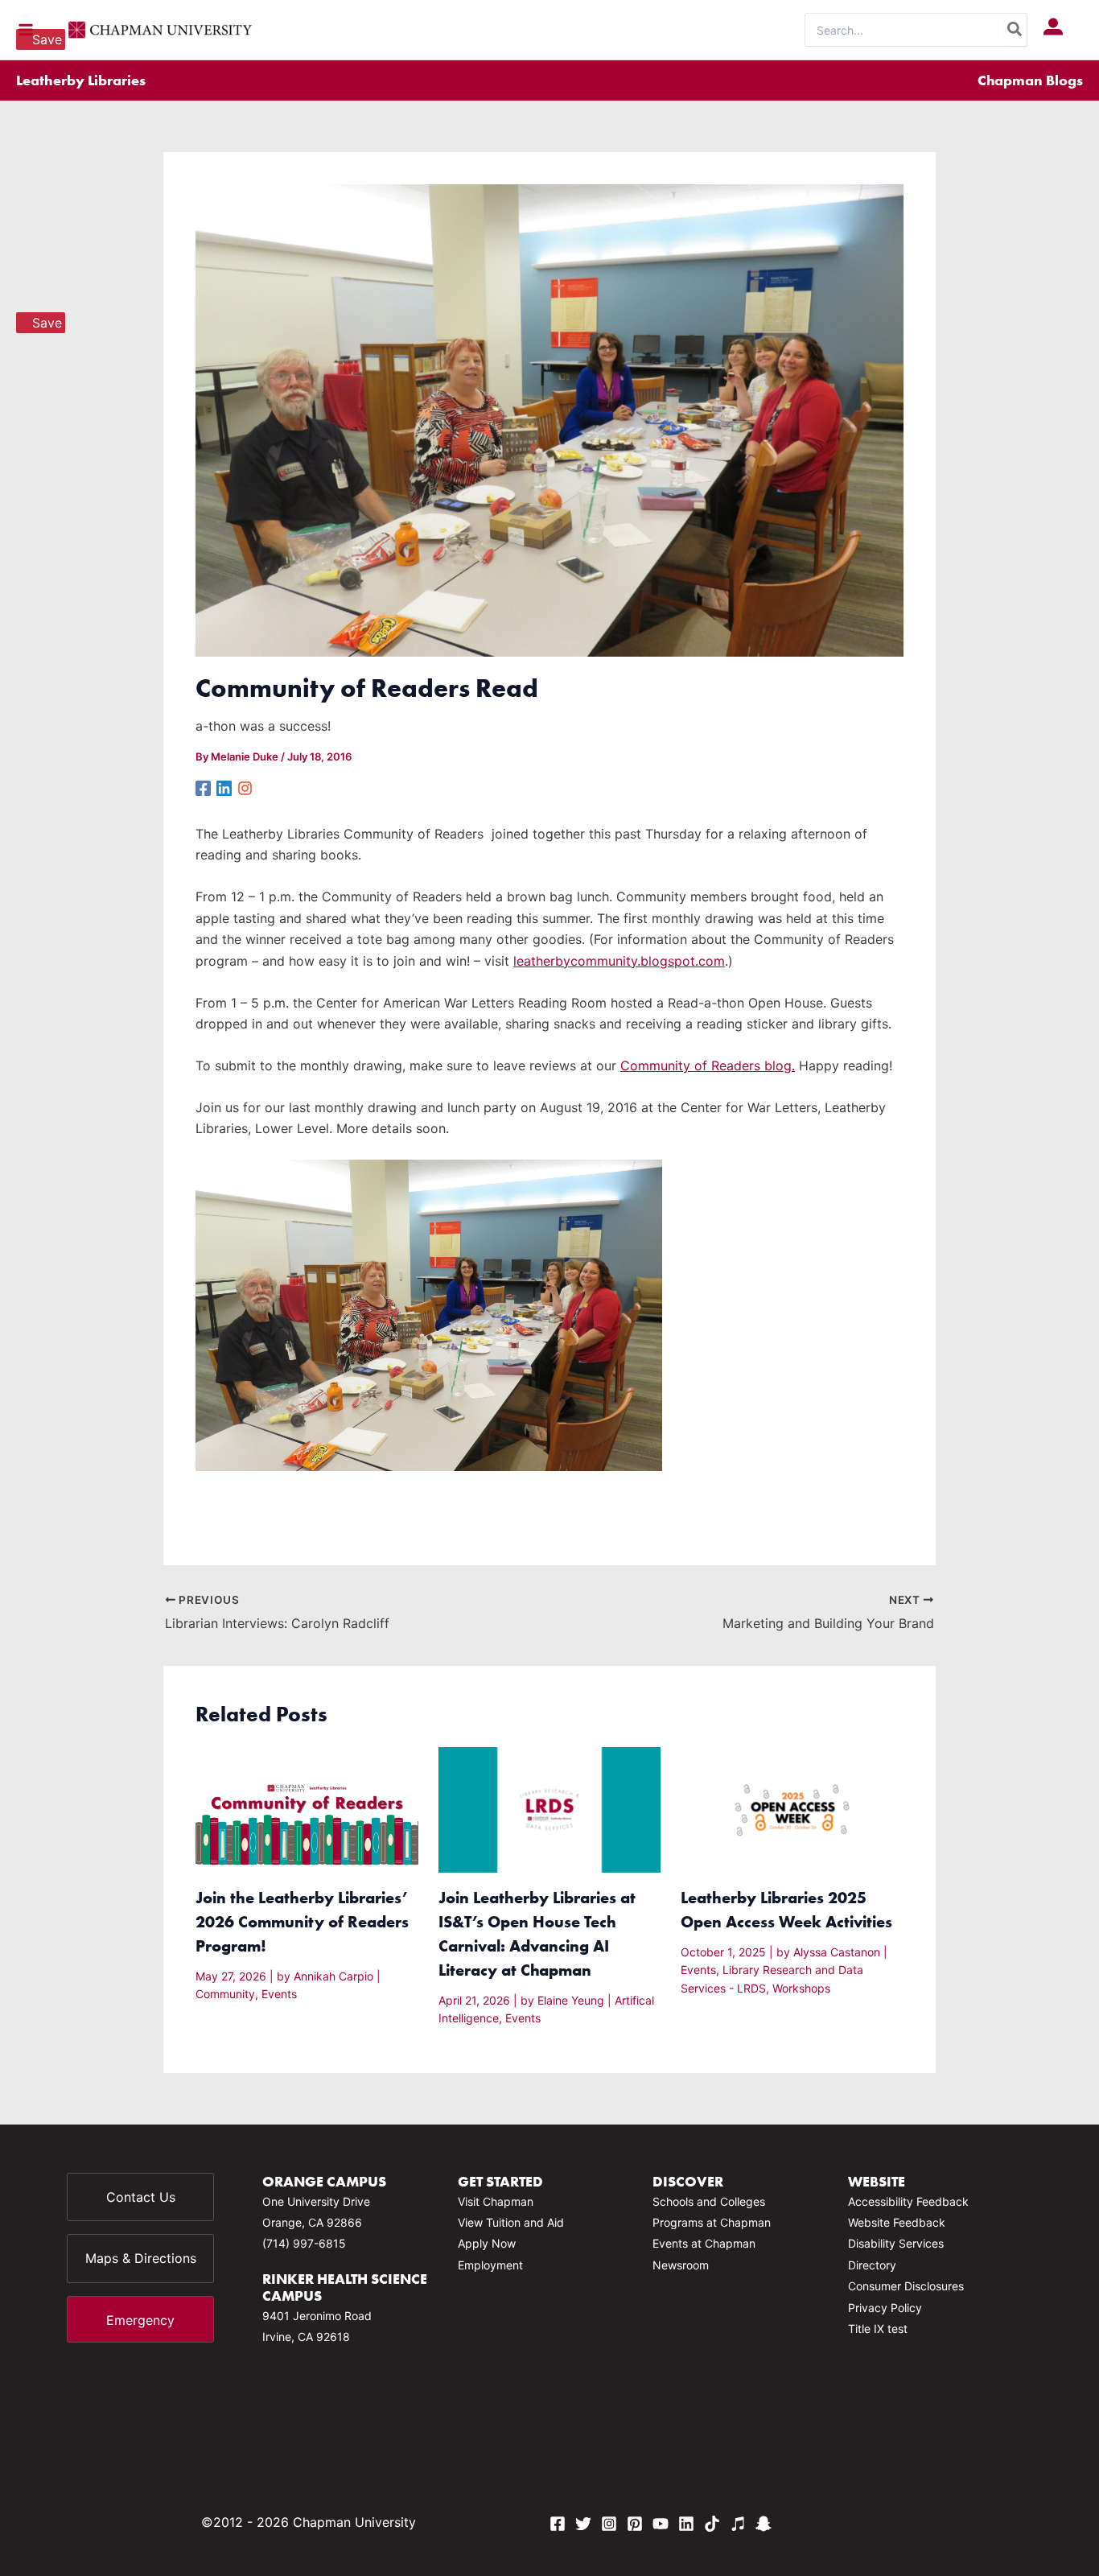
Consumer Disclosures (906, 2286)
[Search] (1015, 30)
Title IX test (878, 2329)
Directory (872, 2265)
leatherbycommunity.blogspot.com (619, 961)
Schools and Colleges (709, 2201)
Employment (490, 2265)
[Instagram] (245, 787)
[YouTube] (661, 2524)
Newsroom (681, 2265)
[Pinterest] (635, 2524)
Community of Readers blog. (708, 1065)
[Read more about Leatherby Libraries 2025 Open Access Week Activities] (792, 1809)
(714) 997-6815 (304, 2243)
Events (279, 1994)
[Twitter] (583, 2524)
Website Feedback (897, 2222)
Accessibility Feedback (908, 2201)
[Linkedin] (224, 787)
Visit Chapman (496, 2201)
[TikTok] (712, 2524)
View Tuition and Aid (511, 2222)
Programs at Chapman (712, 2222)
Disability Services (896, 2243)
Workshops (801, 1988)
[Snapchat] (764, 2524)
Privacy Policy (885, 2308)
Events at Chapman (704, 2243)
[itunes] (738, 2524)
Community (225, 1994)
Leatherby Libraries (81, 80)
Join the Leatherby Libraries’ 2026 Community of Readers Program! (302, 1921)
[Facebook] (203, 787)
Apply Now (487, 2243)
